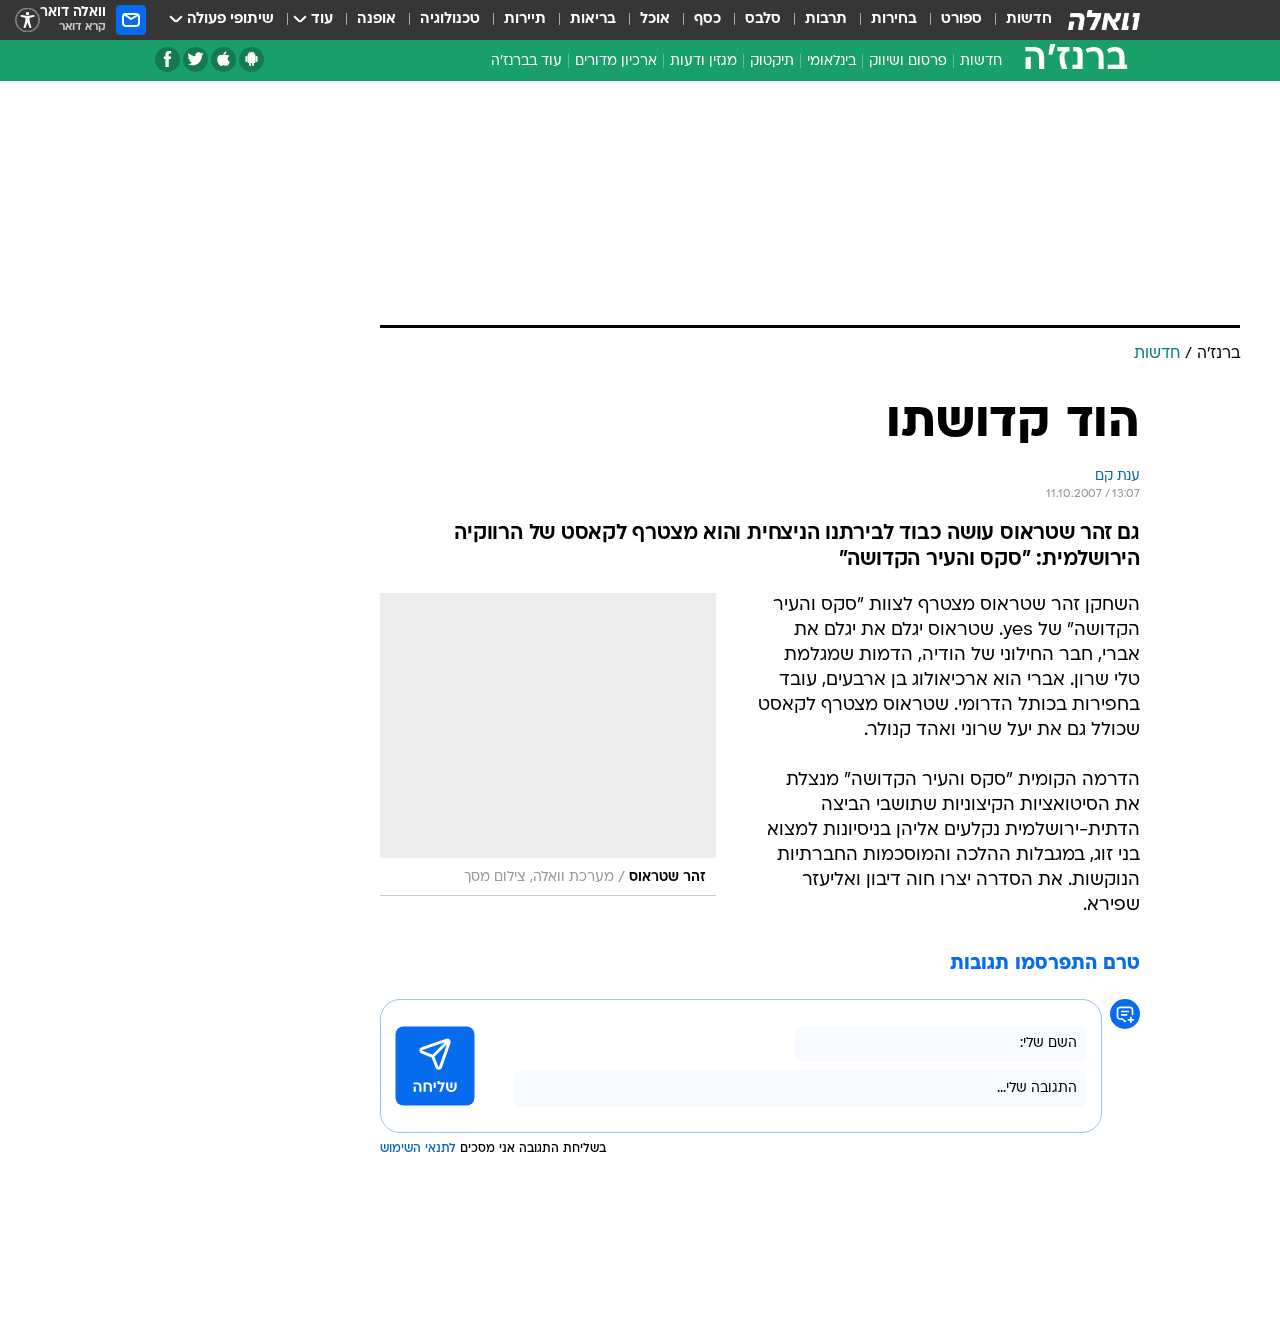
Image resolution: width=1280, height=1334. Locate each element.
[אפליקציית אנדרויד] (251, 59)
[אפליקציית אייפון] (223, 59)
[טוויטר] (195, 59)
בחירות (894, 19)
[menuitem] (1017, 20)
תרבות (826, 19)
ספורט (961, 19)
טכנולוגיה (450, 19)
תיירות (525, 19)
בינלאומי (831, 61)
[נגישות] (27, 20)
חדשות (1029, 19)
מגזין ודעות (703, 61)
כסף (707, 19)
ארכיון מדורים (616, 61)
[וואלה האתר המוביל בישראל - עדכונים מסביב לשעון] (1104, 20)
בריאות (593, 19)
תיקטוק (772, 61)
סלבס (763, 19)
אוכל (655, 19)
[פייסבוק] (167, 59)
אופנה (376, 19)
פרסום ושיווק (908, 61)
